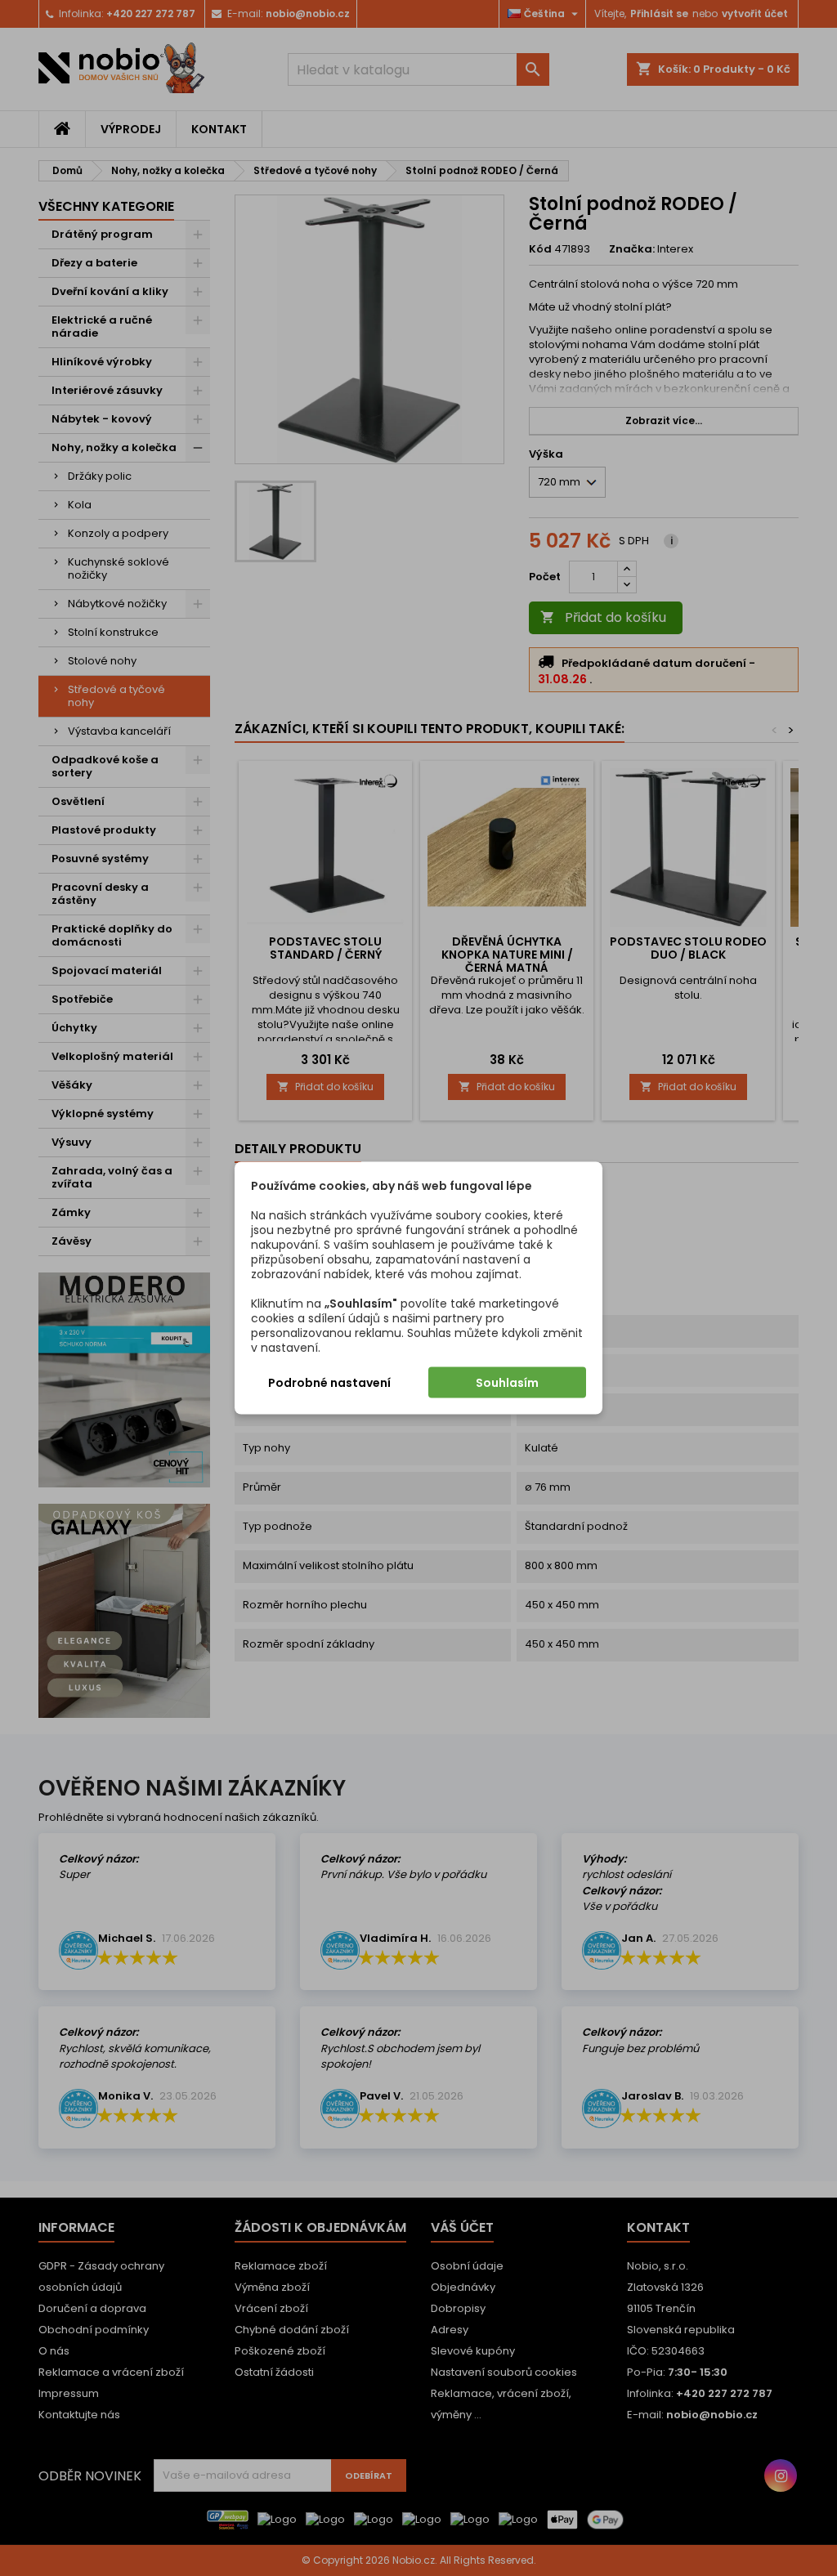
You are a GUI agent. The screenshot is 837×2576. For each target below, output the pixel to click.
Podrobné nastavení (329, 1383)
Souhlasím (507, 1383)
